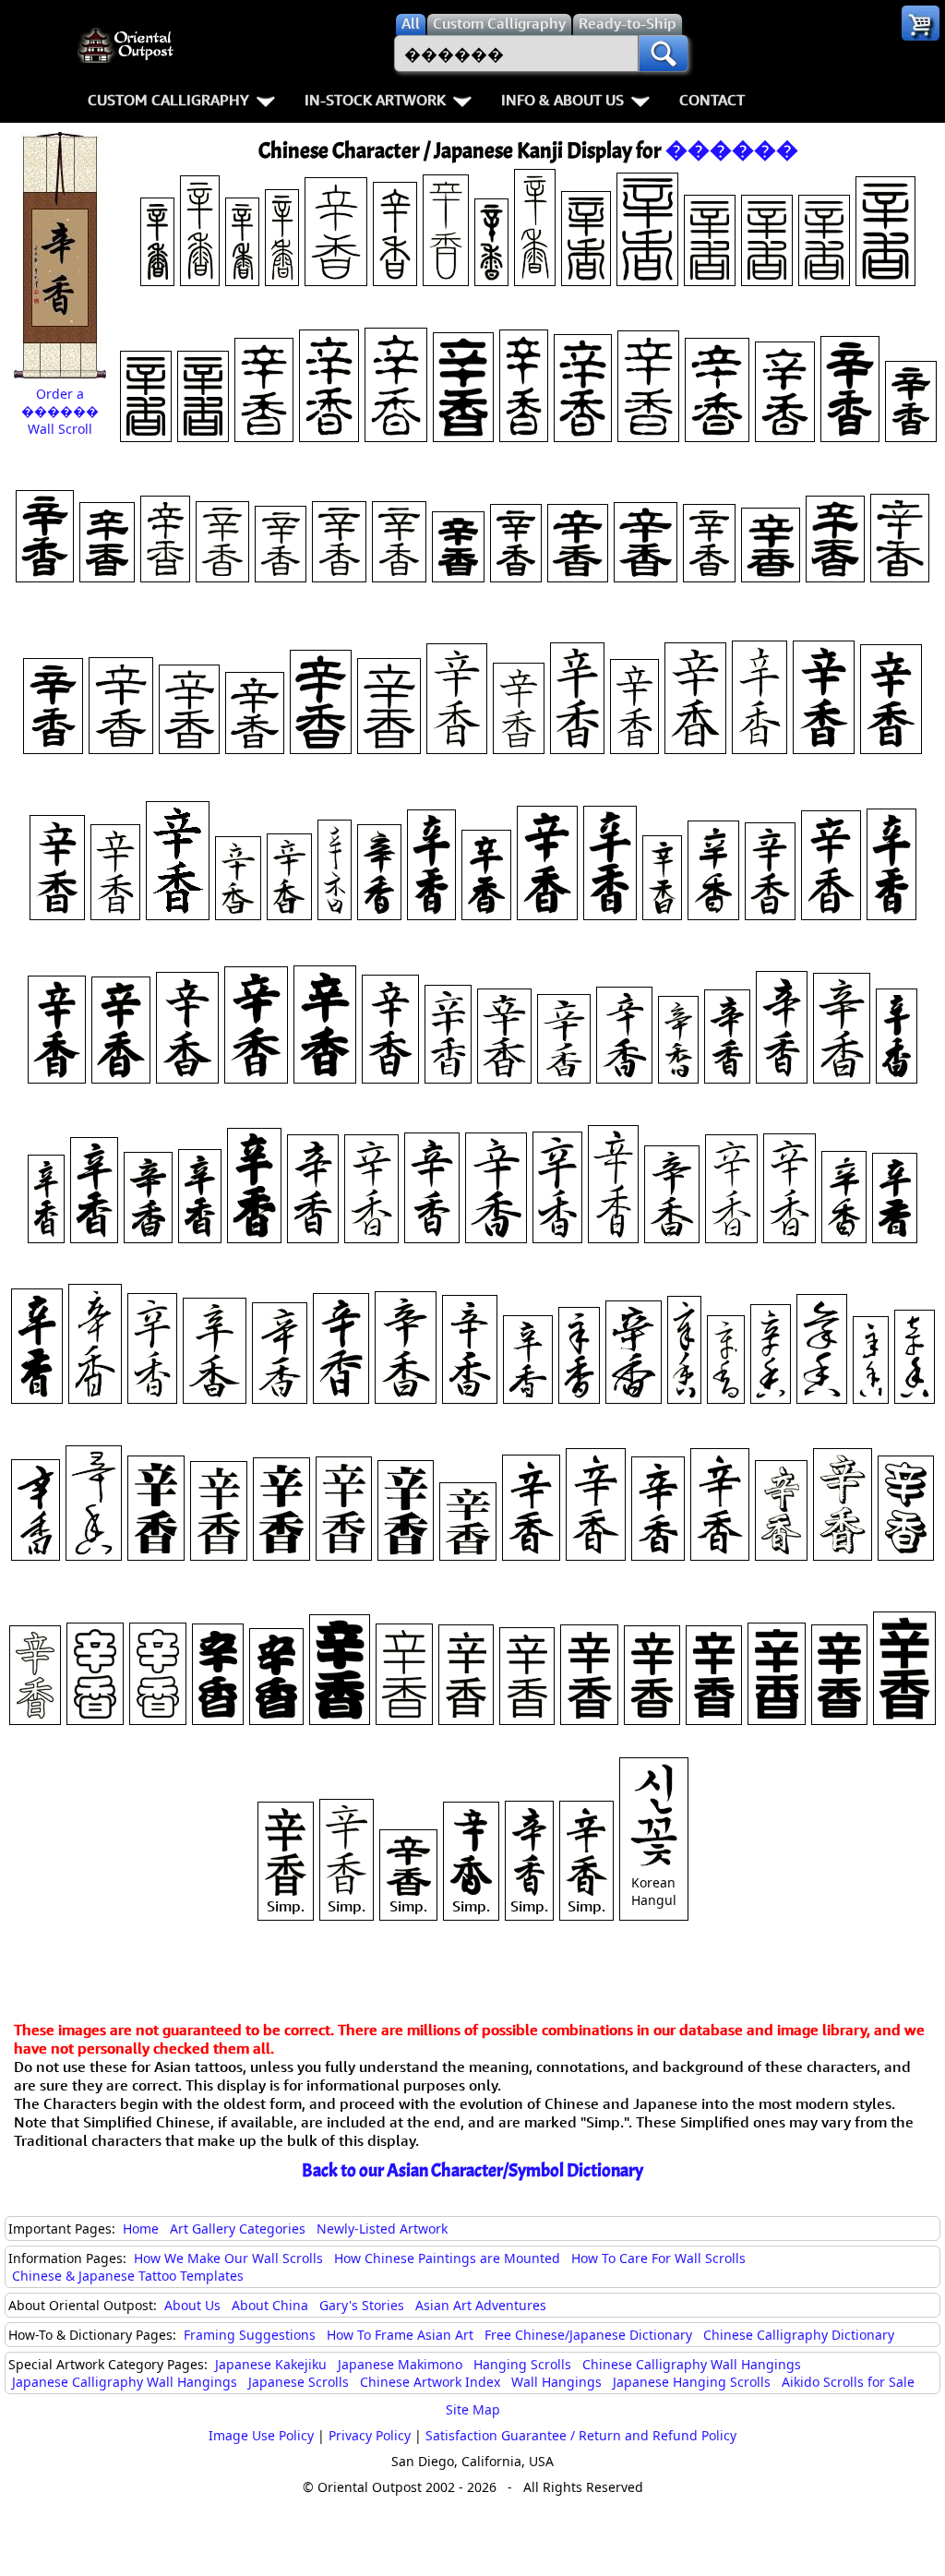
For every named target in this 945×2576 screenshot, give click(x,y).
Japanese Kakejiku (271, 2364)
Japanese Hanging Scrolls (692, 2382)
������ (732, 150)
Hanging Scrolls (522, 2364)
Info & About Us (562, 100)
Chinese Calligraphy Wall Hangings (692, 2364)
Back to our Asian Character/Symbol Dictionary (472, 2170)
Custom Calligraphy (168, 100)
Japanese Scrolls (299, 2382)
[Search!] (664, 54)
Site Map (473, 2409)
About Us (192, 2305)
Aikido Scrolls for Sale (848, 2382)
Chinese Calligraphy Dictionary (799, 2335)
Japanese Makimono (400, 2364)
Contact (712, 100)
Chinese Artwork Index (430, 2382)
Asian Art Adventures (481, 2305)
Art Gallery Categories (238, 2229)
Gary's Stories (362, 2305)
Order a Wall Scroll (60, 411)
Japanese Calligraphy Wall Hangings (125, 2382)
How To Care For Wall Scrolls (658, 2258)
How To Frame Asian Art (400, 2335)
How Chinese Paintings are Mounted (447, 2258)
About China (270, 2305)
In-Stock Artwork (375, 100)
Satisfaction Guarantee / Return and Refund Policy (581, 2435)
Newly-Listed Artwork (382, 2229)
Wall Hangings (556, 2382)
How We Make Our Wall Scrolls (228, 2258)
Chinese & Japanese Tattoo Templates (128, 2276)
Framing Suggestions (250, 2335)
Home (141, 2229)
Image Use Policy (261, 2435)
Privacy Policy (370, 2435)
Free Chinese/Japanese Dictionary (588, 2335)
